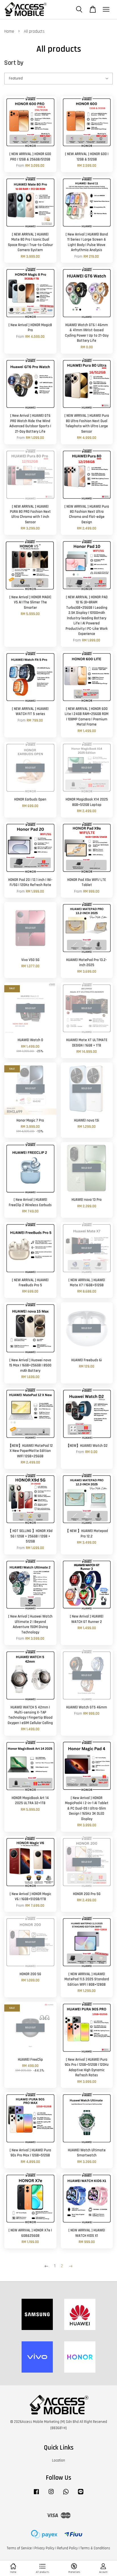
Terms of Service (19, 2548)
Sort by (14, 63)
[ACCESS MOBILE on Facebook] (36, 2494)
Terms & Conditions (95, 2548)
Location (58, 2460)
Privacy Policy (44, 2548)
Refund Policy (67, 2548)
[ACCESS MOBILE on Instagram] (51, 2494)
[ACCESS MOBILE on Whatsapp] (66, 2494)
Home (9, 31)
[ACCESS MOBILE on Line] (81, 2494)
